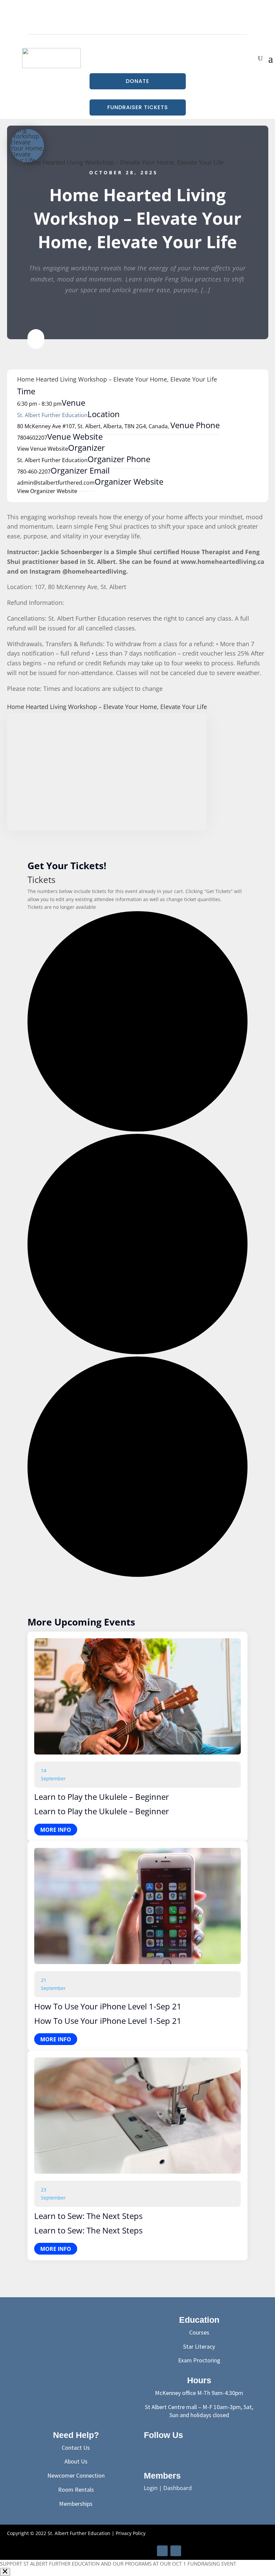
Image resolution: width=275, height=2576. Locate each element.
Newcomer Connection (76, 2475)
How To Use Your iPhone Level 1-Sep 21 (108, 2006)
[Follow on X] (167, 2450)
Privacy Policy (131, 2533)
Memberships (76, 2504)
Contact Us (76, 2448)
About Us (76, 2461)
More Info (56, 1830)
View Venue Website (43, 449)
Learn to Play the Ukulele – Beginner (102, 1797)
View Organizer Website (47, 491)
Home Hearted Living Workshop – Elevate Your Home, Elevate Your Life (124, 162)
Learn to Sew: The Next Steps (88, 2216)
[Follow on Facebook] (137, 25)
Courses (199, 2332)
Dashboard (178, 2488)
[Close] (5, 2572)
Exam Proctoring (199, 2360)
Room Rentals (76, 2490)
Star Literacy (199, 2346)
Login (151, 2488)
